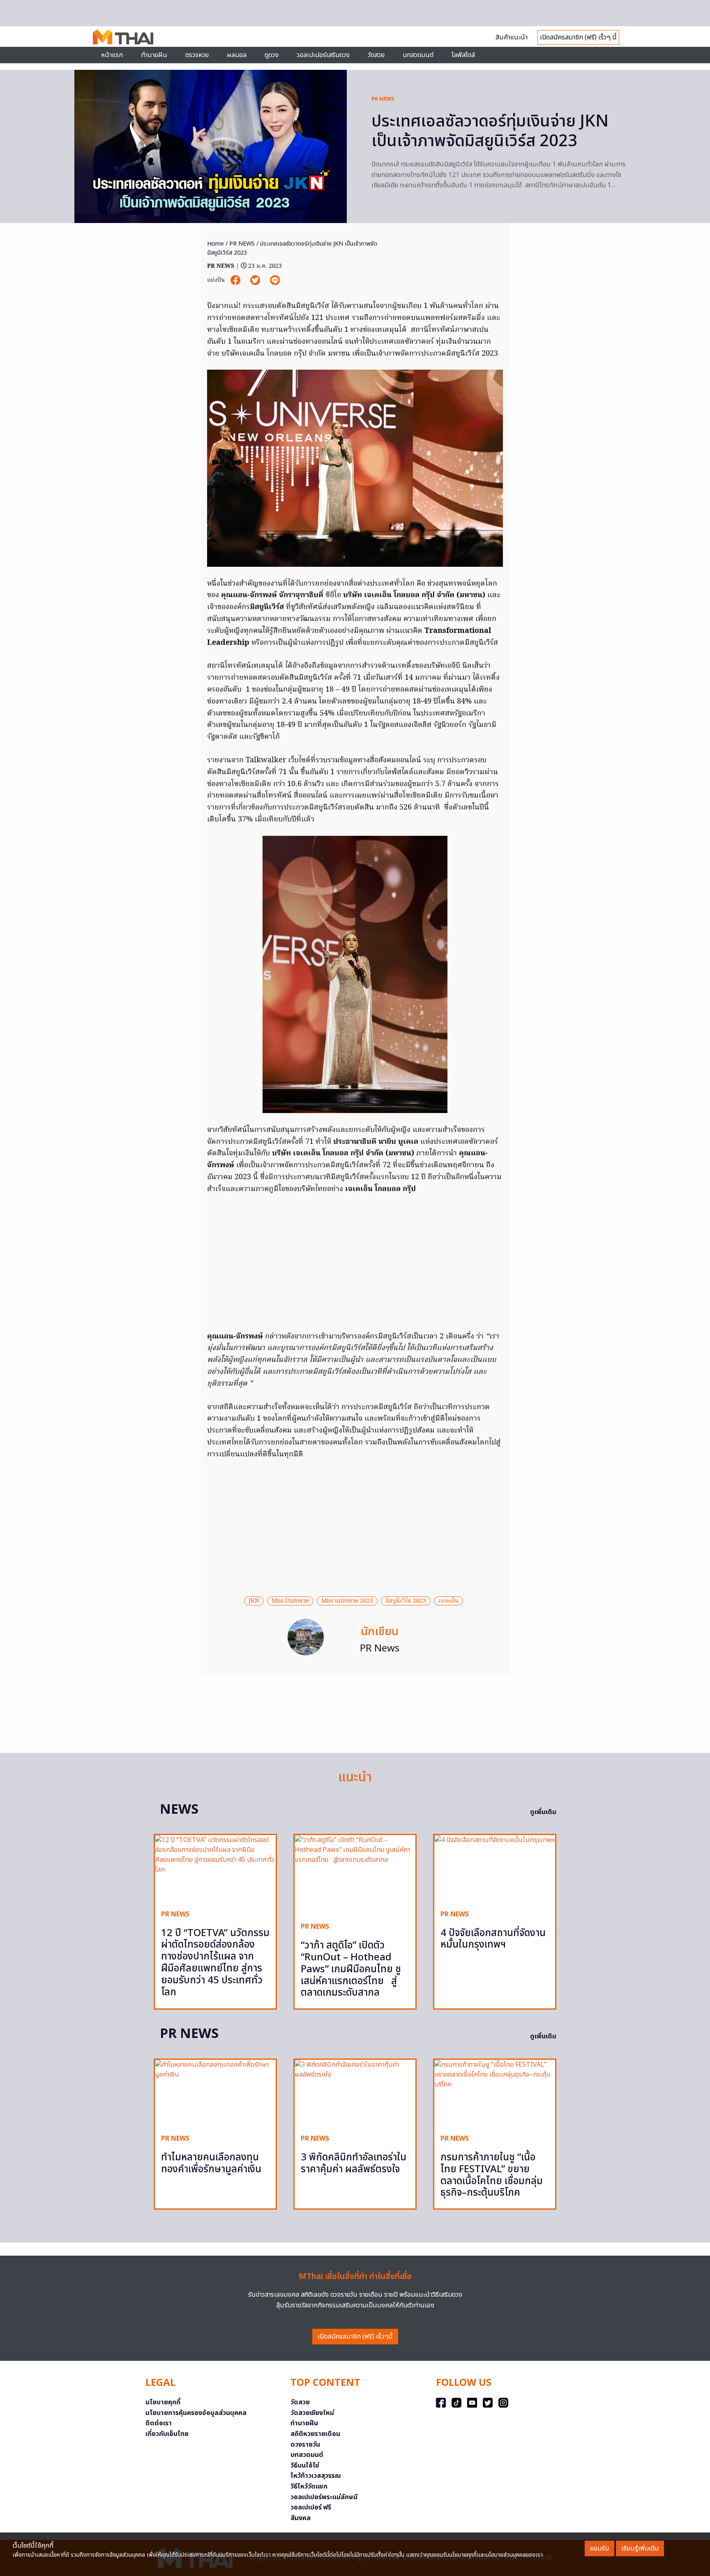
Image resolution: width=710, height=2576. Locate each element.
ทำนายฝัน (154, 55)
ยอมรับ (599, 2548)
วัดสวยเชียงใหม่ (312, 2413)
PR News (380, 1649)
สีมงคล (301, 2518)
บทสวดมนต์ (418, 55)
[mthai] (123, 37)
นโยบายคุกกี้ (163, 2402)
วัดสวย (376, 55)
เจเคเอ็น (448, 1601)
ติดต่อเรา (159, 2423)
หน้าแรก (112, 55)
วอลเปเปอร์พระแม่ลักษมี (324, 2497)
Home (216, 244)
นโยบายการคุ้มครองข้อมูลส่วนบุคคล (196, 2413)
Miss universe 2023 (347, 1601)
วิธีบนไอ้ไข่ (305, 2466)
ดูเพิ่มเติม (543, 1812)
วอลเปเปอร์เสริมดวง (323, 55)
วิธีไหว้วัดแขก (309, 2486)
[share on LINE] (275, 280)
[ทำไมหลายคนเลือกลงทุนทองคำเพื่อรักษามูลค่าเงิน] (215, 2094)
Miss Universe (290, 1601)
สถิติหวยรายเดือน (315, 2434)
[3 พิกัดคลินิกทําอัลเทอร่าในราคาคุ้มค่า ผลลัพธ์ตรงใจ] (355, 2094)
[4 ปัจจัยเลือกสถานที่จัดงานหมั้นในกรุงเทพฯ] (495, 1869)
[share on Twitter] (256, 280)
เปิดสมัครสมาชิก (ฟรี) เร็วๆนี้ (355, 2337)
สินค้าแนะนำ (512, 37)
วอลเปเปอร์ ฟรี (311, 2507)
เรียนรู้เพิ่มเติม (640, 2548)
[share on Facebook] (236, 280)
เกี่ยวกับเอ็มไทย (167, 2434)
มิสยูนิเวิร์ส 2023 (406, 1601)
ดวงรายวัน (305, 2445)
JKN (254, 1601)
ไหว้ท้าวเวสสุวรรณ (316, 2476)
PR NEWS (383, 99)
